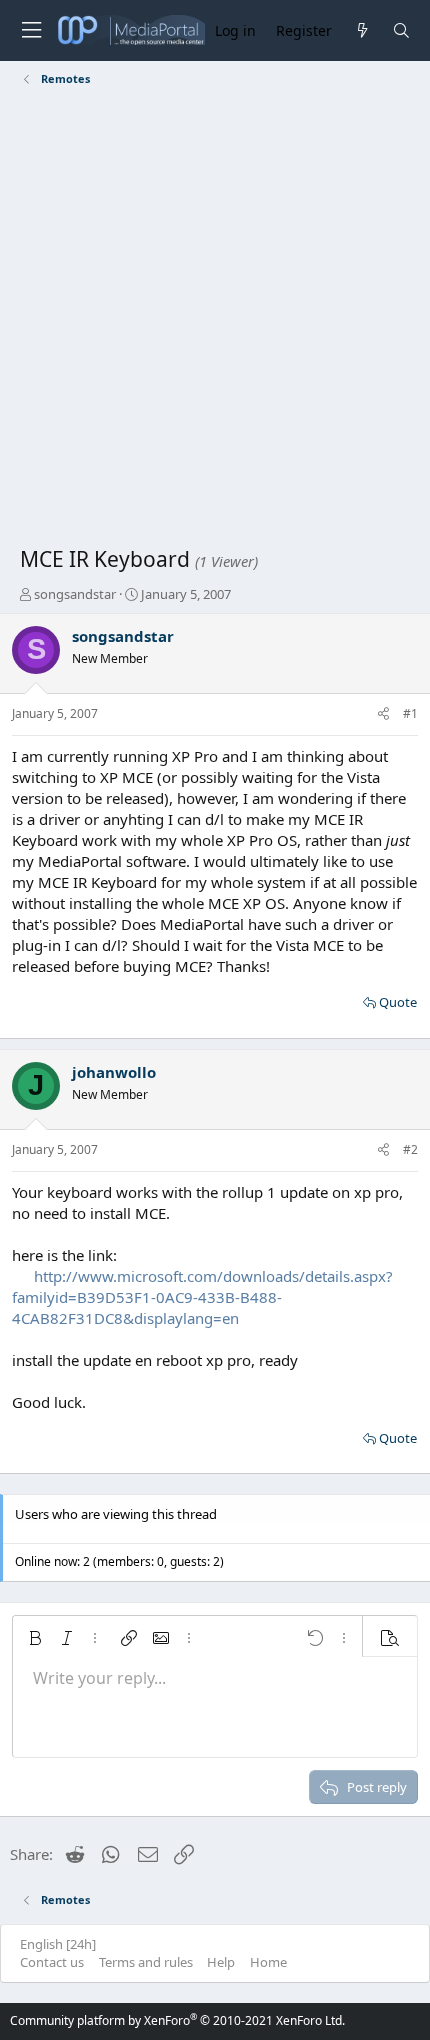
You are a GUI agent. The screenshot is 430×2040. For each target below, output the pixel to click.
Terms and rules (146, 1962)
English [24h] (58, 1944)
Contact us (52, 1962)
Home (268, 1962)
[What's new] (361, 30)
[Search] (401, 30)
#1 (410, 713)
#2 (410, 1149)
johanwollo (114, 1072)
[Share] (383, 714)
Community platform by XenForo (177, 2020)
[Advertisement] (215, 320)
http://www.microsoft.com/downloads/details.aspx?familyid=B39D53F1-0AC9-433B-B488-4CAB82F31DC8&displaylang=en (202, 1297)
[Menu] (31, 30)
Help (221, 1962)
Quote (398, 1002)
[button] (35, 1638)
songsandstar (75, 594)
